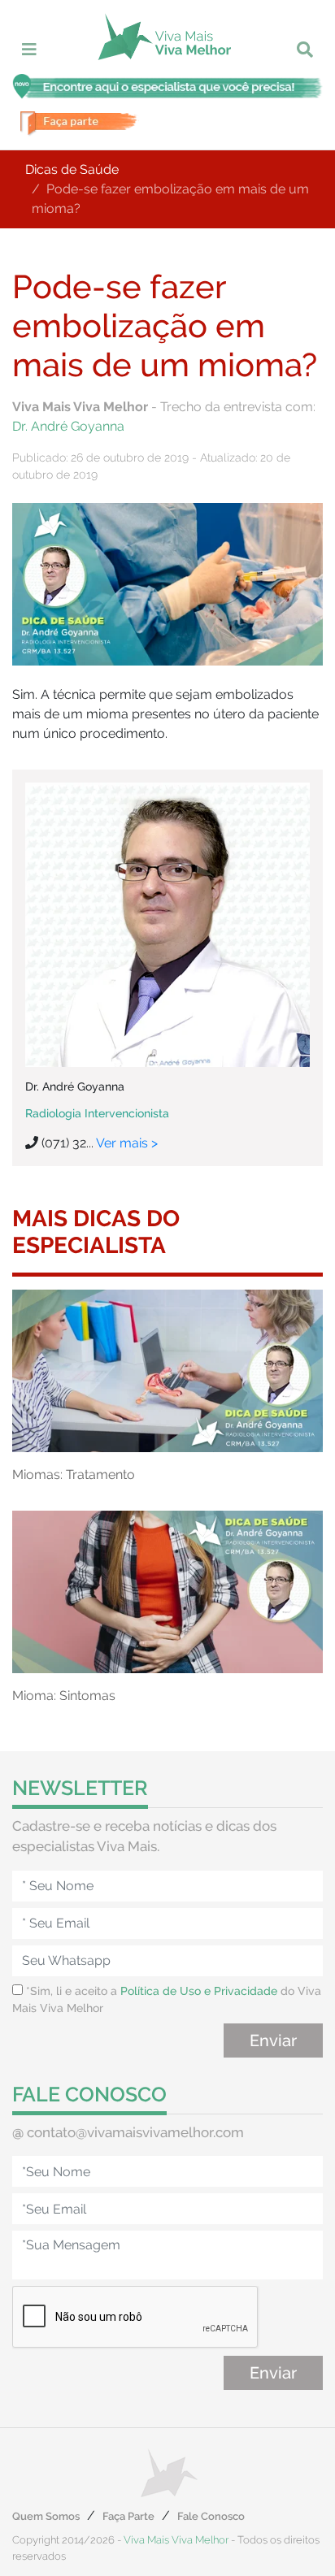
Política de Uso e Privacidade (199, 1991)
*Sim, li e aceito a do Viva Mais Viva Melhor (167, 1999)
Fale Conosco (211, 2516)
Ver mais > (127, 1143)
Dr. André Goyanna (68, 426)
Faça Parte (128, 2516)
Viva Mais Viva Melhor (176, 2540)
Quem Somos (46, 2516)
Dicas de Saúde (72, 169)
